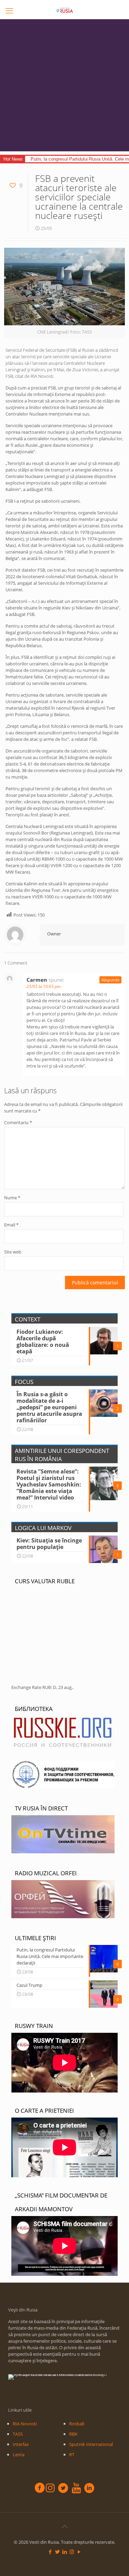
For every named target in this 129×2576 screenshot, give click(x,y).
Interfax (21, 2444)
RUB (47, 1687)
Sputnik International (91, 2444)
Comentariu (18, 1122)
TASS (18, 2434)
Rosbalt (77, 2424)
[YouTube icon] (79, 2552)
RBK (73, 2434)
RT (72, 2455)
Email (11, 1225)
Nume (12, 1198)
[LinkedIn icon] (64, 2552)
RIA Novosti (25, 2424)
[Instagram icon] (72, 2552)
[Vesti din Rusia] (64, 10)
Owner (54, 934)
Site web (13, 1252)
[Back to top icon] (65, 2527)
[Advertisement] (64, 87)
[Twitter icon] (57, 2552)
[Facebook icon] (50, 2552)
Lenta (19, 2455)
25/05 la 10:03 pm (44, 986)
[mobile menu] (9, 10)
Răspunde (110, 980)
